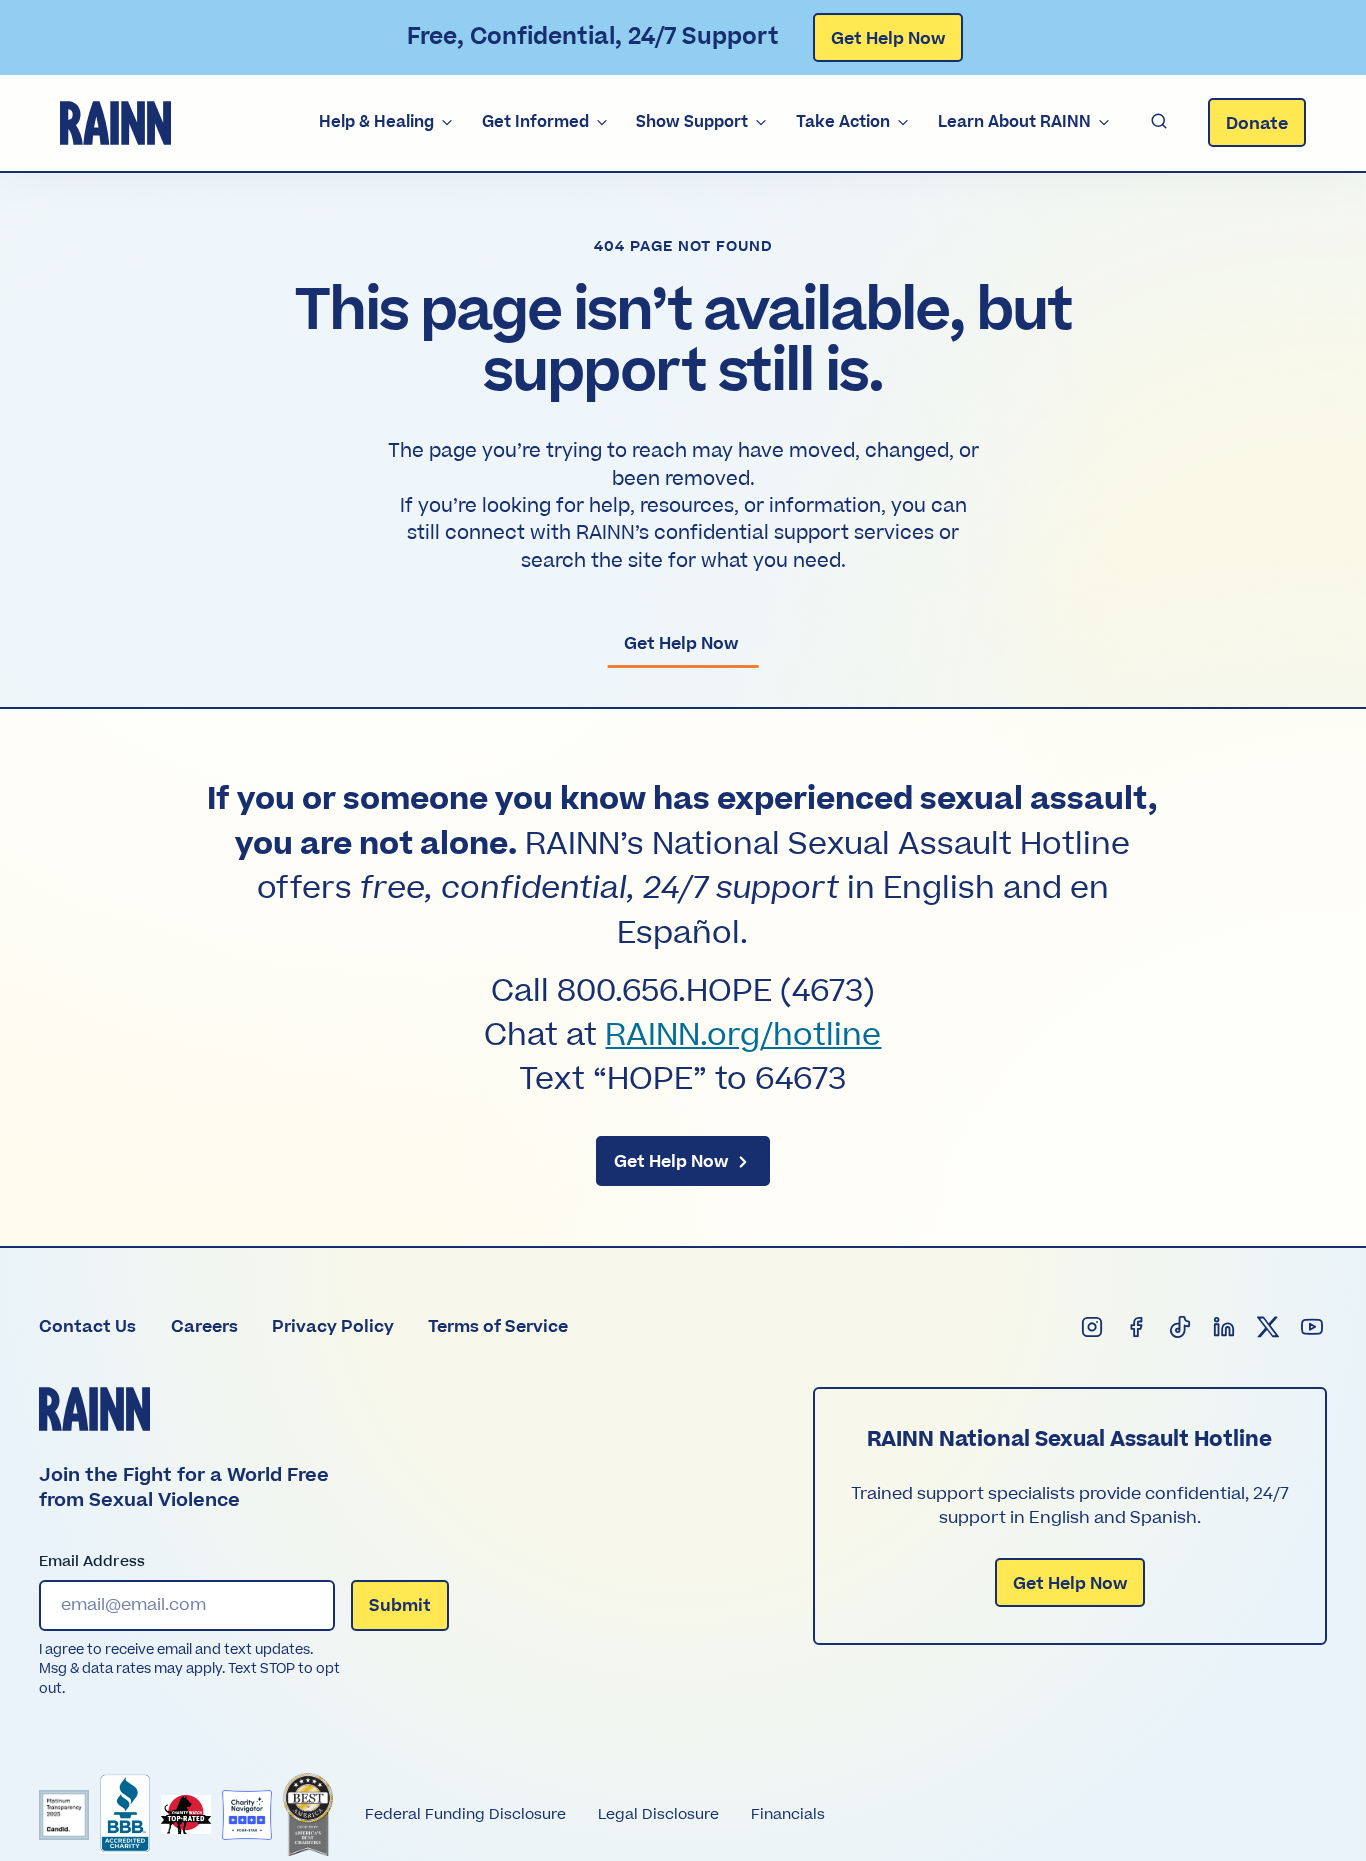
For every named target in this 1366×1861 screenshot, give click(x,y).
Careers (204, 1327)
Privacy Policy (333, 1327)
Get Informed (535, 122)
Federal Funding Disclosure (465, 1814)
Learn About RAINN (1014, 122)
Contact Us (87, 1327)
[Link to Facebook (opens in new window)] (1137, 1327)
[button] (1159, 122)
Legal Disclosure (658, 1814)
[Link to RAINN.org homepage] (115, 123)
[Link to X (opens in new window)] (1269, 1327)
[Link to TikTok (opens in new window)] (1181, 1327)
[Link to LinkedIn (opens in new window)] (1225, 1327)
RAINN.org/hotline (743, 1036)
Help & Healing (376, 122)
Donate (1257, 124)
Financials (788, 1814)
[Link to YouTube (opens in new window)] (1313, 1327)
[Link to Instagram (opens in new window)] (1093, 1327)
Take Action (843, 122)
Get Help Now (888, 39)
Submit (400, 1606)
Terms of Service (498, 1327)
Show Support (692, 122)
